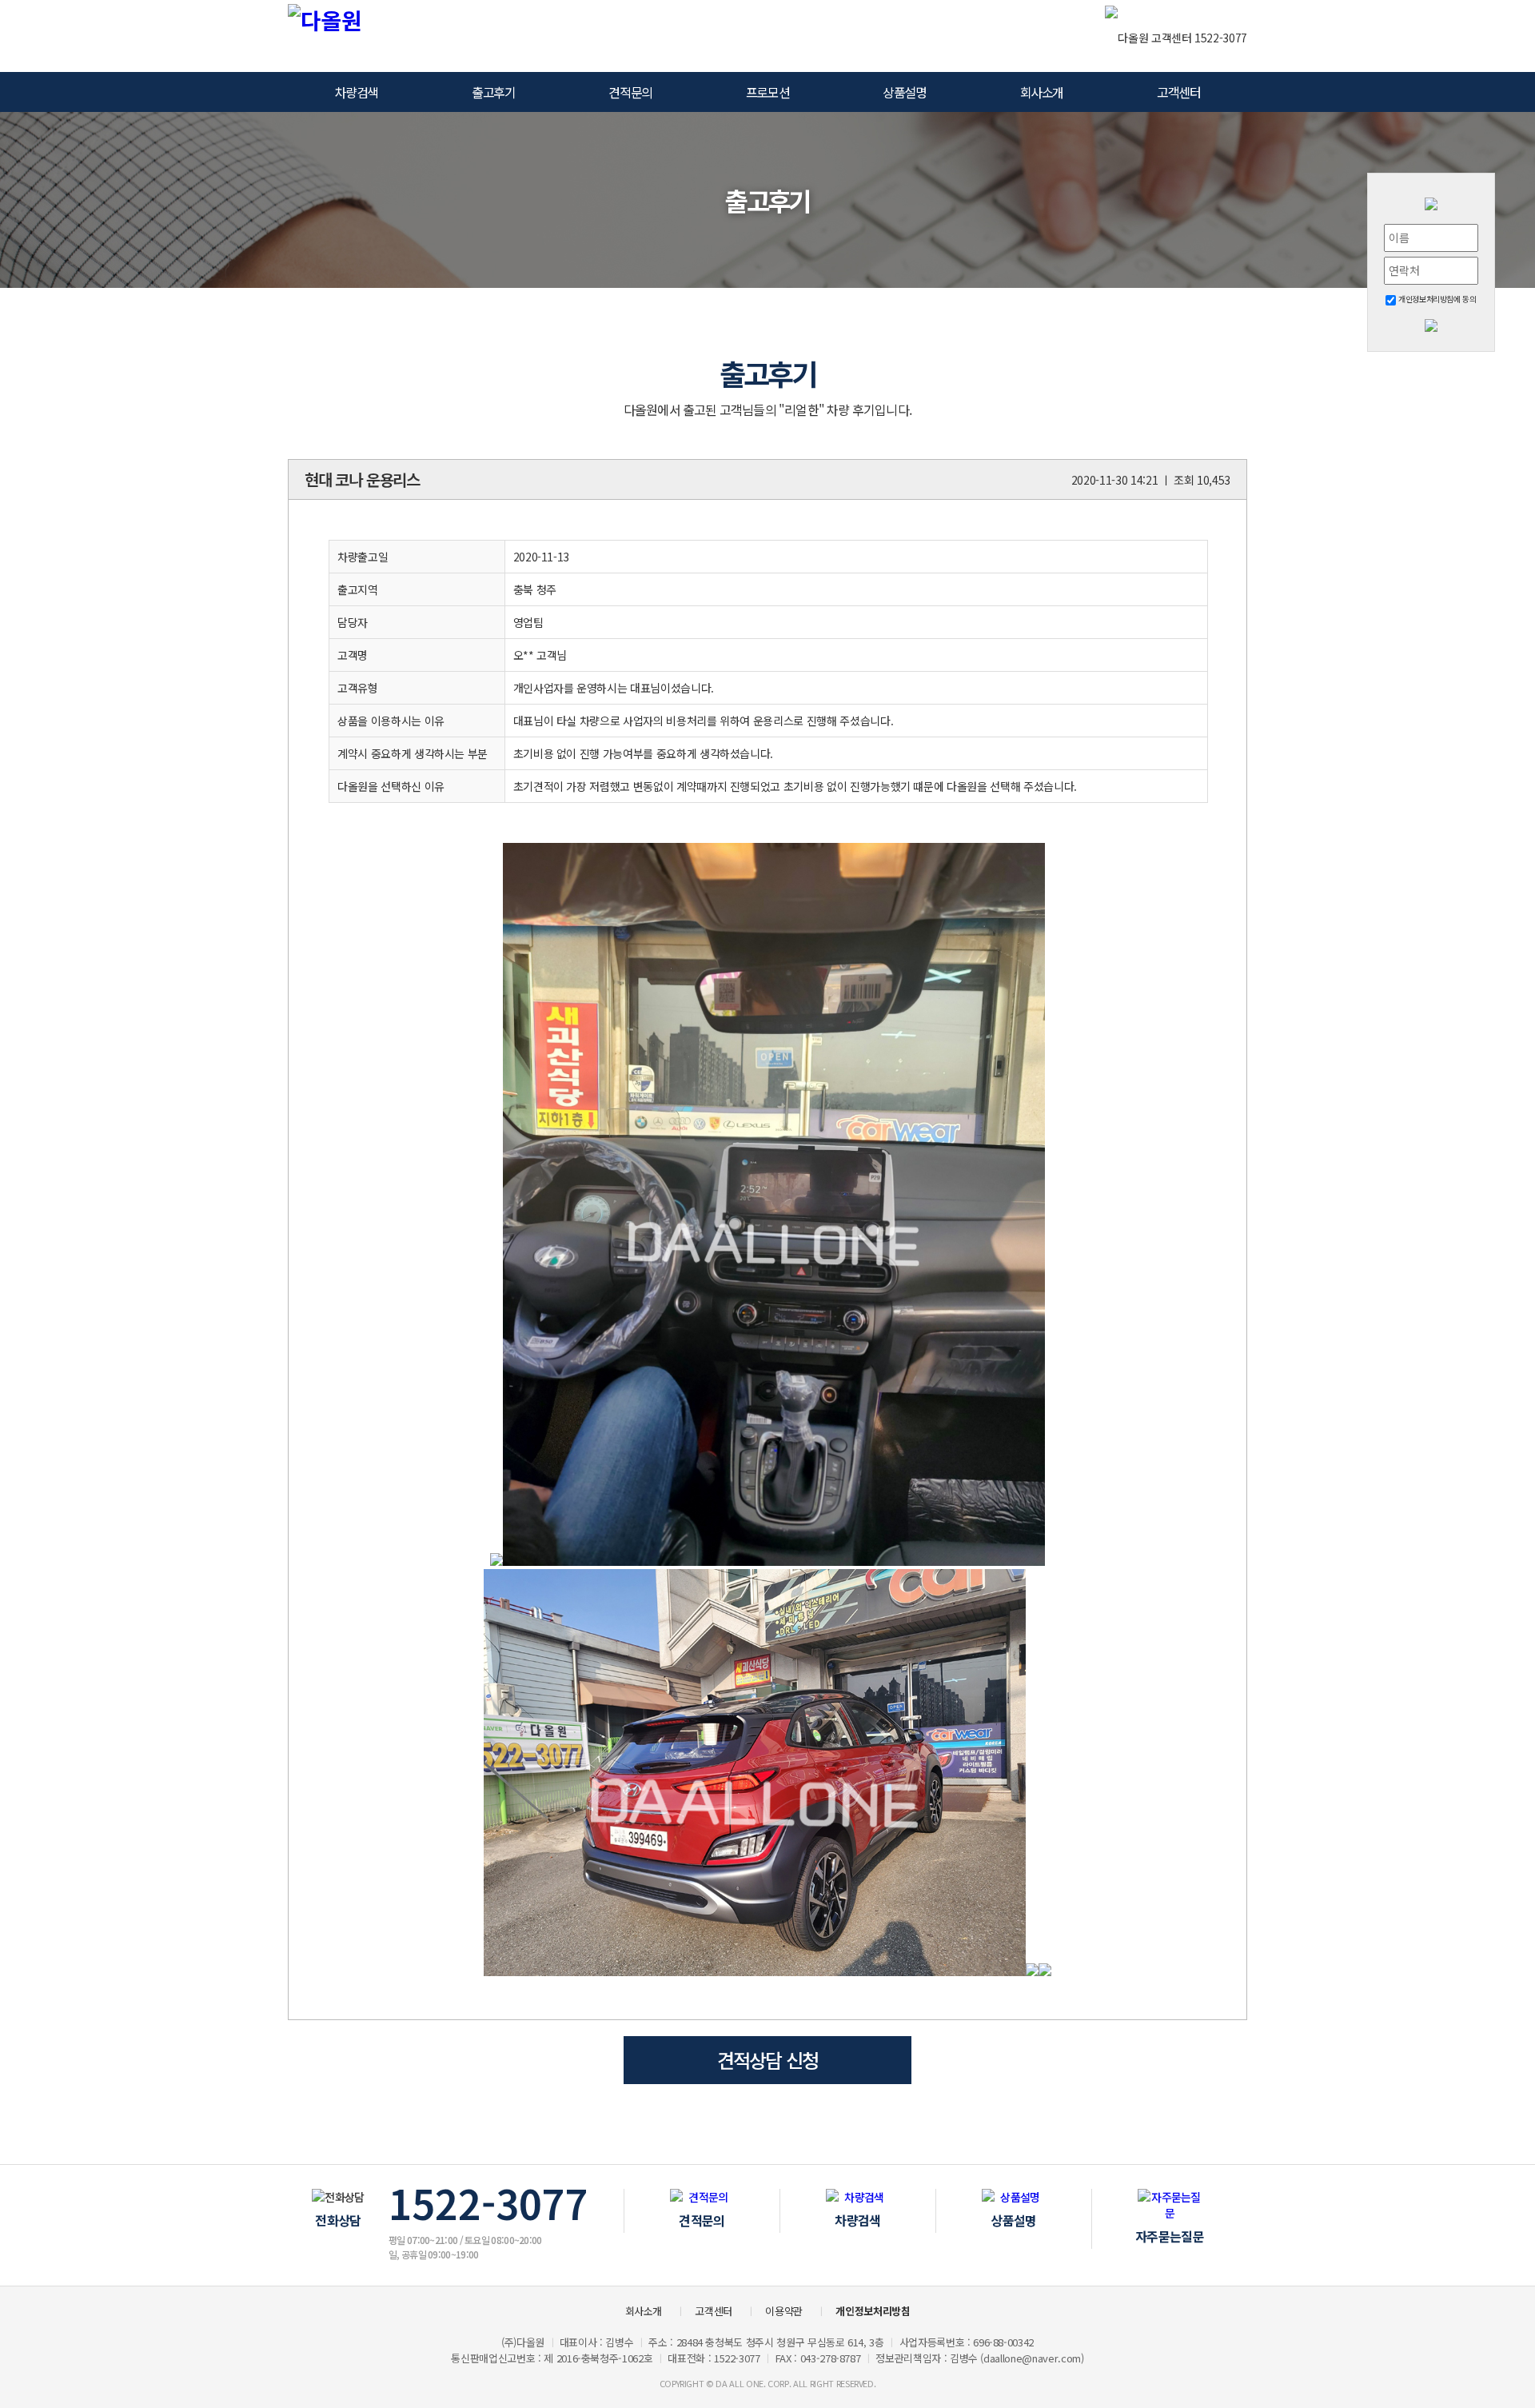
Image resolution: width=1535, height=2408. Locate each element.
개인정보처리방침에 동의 (1436, 299)
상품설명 (904, 92)
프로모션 (767, 92)
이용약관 (784, 2311)
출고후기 (493, 92)
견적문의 (630, 92)
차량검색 (357, 92)
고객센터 (1178, 92)
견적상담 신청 (767, 2060)
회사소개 (1042, 92)
